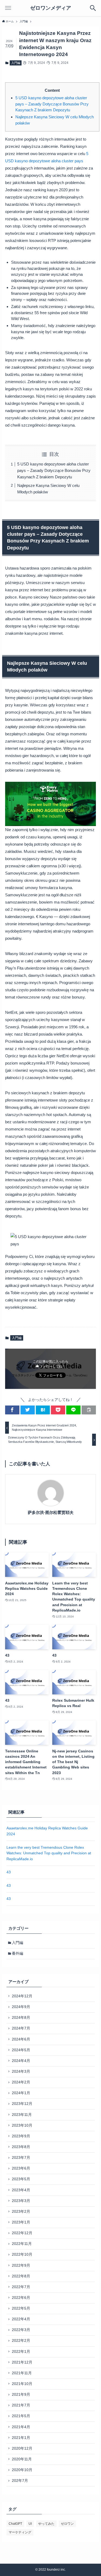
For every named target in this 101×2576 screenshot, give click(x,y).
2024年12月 (22, 1996)
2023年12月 (22, 2104)
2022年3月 (21, 2330)
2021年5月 (21, 2416)
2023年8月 (21, 2147)
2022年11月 (22, 2244)
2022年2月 (21, 2341)
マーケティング (20, 2532)
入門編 (16, 63)
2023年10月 (22, 2125)
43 (9, 1872)
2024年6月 (21, 2039)
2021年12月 (22, 2362)
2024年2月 (21, 2082)
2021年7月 (21, 2405)
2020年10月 (22, 2470)
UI (30, 2524)
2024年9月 (21, 2007)
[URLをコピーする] (89, 1410)
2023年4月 (21, 2190)
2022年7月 (21, 2287)
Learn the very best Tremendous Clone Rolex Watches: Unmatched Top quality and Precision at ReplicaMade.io (49, 1853)
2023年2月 (21, 2212)
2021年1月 (21, 2438)
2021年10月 (22, 2384)
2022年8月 (21, 2276)
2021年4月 (21, 2427)
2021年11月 (22, 2373)
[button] (12, 1410)
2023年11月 (22, 2115)
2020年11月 (22, 2459)
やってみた (46, 2524)
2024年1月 (21, 2093)
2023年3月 (21, 2201)
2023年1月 (21, 2222)
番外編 (18, 1953)
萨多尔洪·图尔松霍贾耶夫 (51, 1513)
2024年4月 (21, 2061)
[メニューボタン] (8, 8)
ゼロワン (67, 2524)
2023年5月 (21, 2179)
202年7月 (20, 2481)
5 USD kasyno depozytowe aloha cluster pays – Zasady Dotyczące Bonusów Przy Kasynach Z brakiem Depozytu (52, 104)
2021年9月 (21, 2395)
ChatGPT (15, 2524)
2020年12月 (22, 2448)
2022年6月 (21, 2298)
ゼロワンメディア (51, 8)
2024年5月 (21, 2050)
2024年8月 (21, 2018)
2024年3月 (21, 2072)
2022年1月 (21, 2352)
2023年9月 (21, 2136)
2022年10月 (22, 2254)
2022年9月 (21, 2265)
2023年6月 (21, 2168)
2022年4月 (21, 2319)
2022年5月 (21, 2308)
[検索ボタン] (93, 8)
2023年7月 (21, 2158)
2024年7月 (21, 2028)
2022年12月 (22, 2233)
